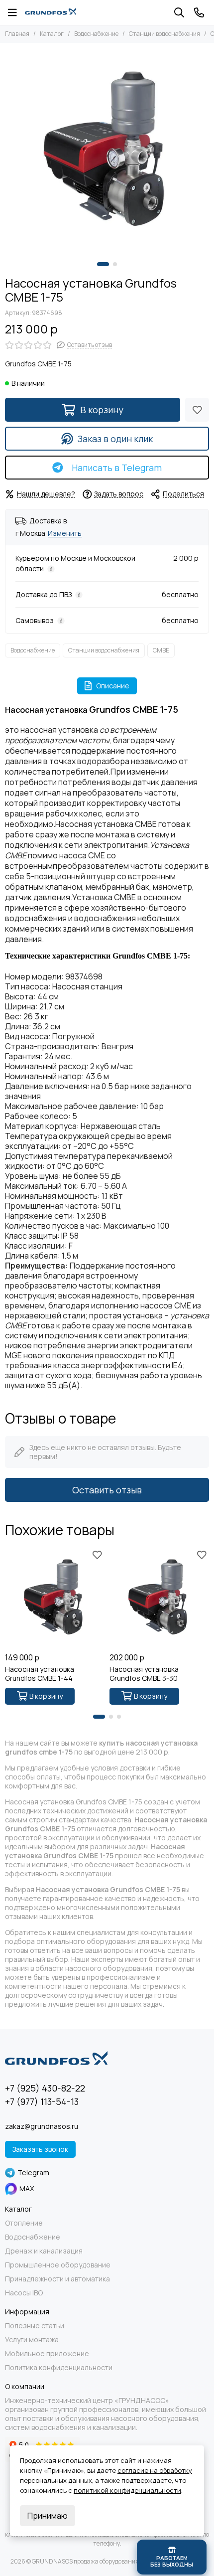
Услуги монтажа (32, 2340)
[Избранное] (197, 410)
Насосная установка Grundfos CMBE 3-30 (144, 1674)
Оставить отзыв (107, 1490)
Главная (17, 34)
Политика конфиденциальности (59, 2368)
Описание (113, 686)
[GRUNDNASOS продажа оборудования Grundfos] (51, 12)
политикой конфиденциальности (127, 2490)
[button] (103, 264)
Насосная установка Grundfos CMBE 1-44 (40, 1674)
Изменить (65, 534)
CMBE (161, 650)
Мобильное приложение (47, 2354)
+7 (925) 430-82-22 (45, 2088)
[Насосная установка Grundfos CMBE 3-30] (159, 1598)
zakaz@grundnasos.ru (42, 2126)
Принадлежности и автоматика (57, 2279)
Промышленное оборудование (58, 2265)
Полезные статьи (35, 2326)
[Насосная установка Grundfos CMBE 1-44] (55, 1598)
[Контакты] (199, 12)
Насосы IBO (24, 2293)
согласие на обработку (155, 2470)
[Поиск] (179, 12)
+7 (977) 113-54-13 (42, 2101)
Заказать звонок (40, 2149)
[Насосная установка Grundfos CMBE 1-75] (107, 150)
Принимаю (48, 2516)
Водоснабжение (96, 34)
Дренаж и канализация (44, 2251)
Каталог (52, 34)
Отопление (24, 2223)
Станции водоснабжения (164, 34)
